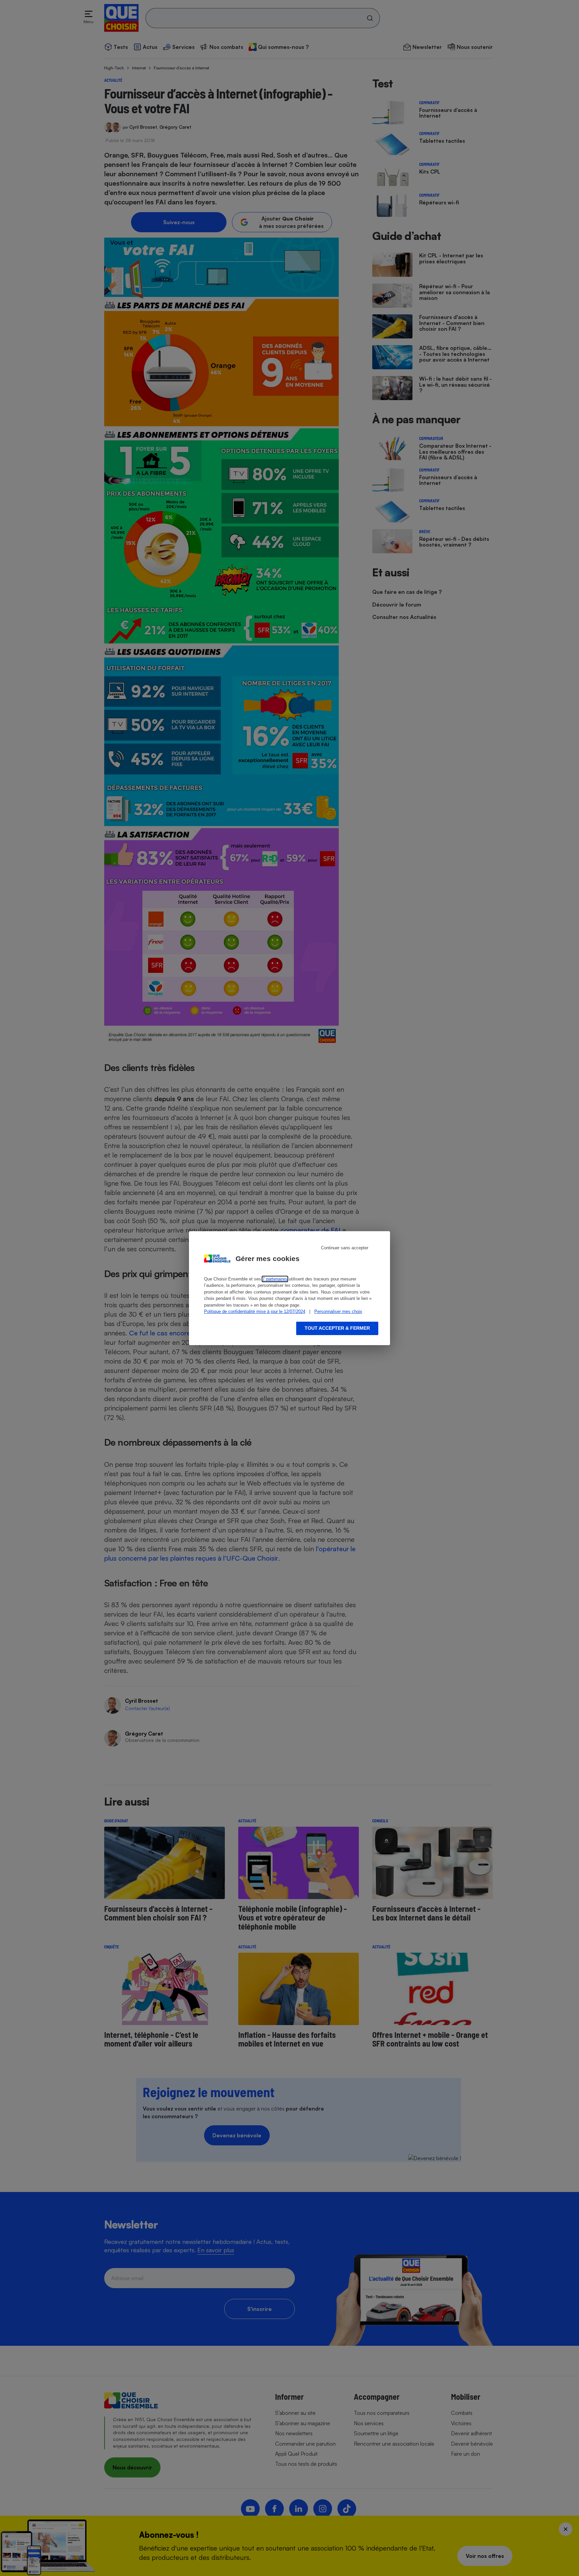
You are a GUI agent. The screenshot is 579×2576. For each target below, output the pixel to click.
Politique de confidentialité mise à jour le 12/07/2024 (255, 1311)
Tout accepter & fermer (337, 1328)
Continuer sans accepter (345, 1248)
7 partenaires (275, 1279)
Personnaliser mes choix (338, 1311)
